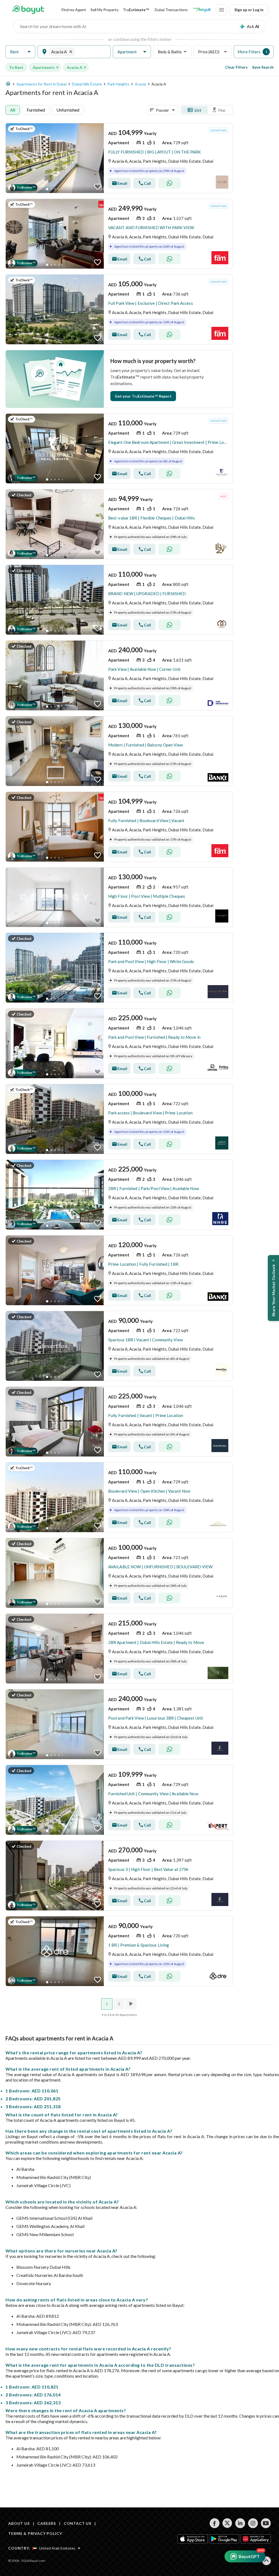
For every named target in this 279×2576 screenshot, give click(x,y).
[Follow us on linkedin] (240, 2523)
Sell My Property (104, 10)
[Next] (132, 2004)
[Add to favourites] (98, 187)
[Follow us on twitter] (227, 2523)
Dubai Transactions (171, 10)
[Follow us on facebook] (215, 2523)
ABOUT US (19, 2523)
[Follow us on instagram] (253, 2523)
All (13, 110)
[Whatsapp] (169, 183)
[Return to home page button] (28, 10)
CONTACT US (78, 2523)
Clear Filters (236, 67)
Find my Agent (74, 10)
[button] (20, 52)
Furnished (36, 110)
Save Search (263, 67)
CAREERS (47, 2523)
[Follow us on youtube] (266, 2523)
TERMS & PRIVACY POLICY (35, 2533)
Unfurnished (68, 110)
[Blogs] (202, 10)
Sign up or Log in (249, 10)
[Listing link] (119, 158)
